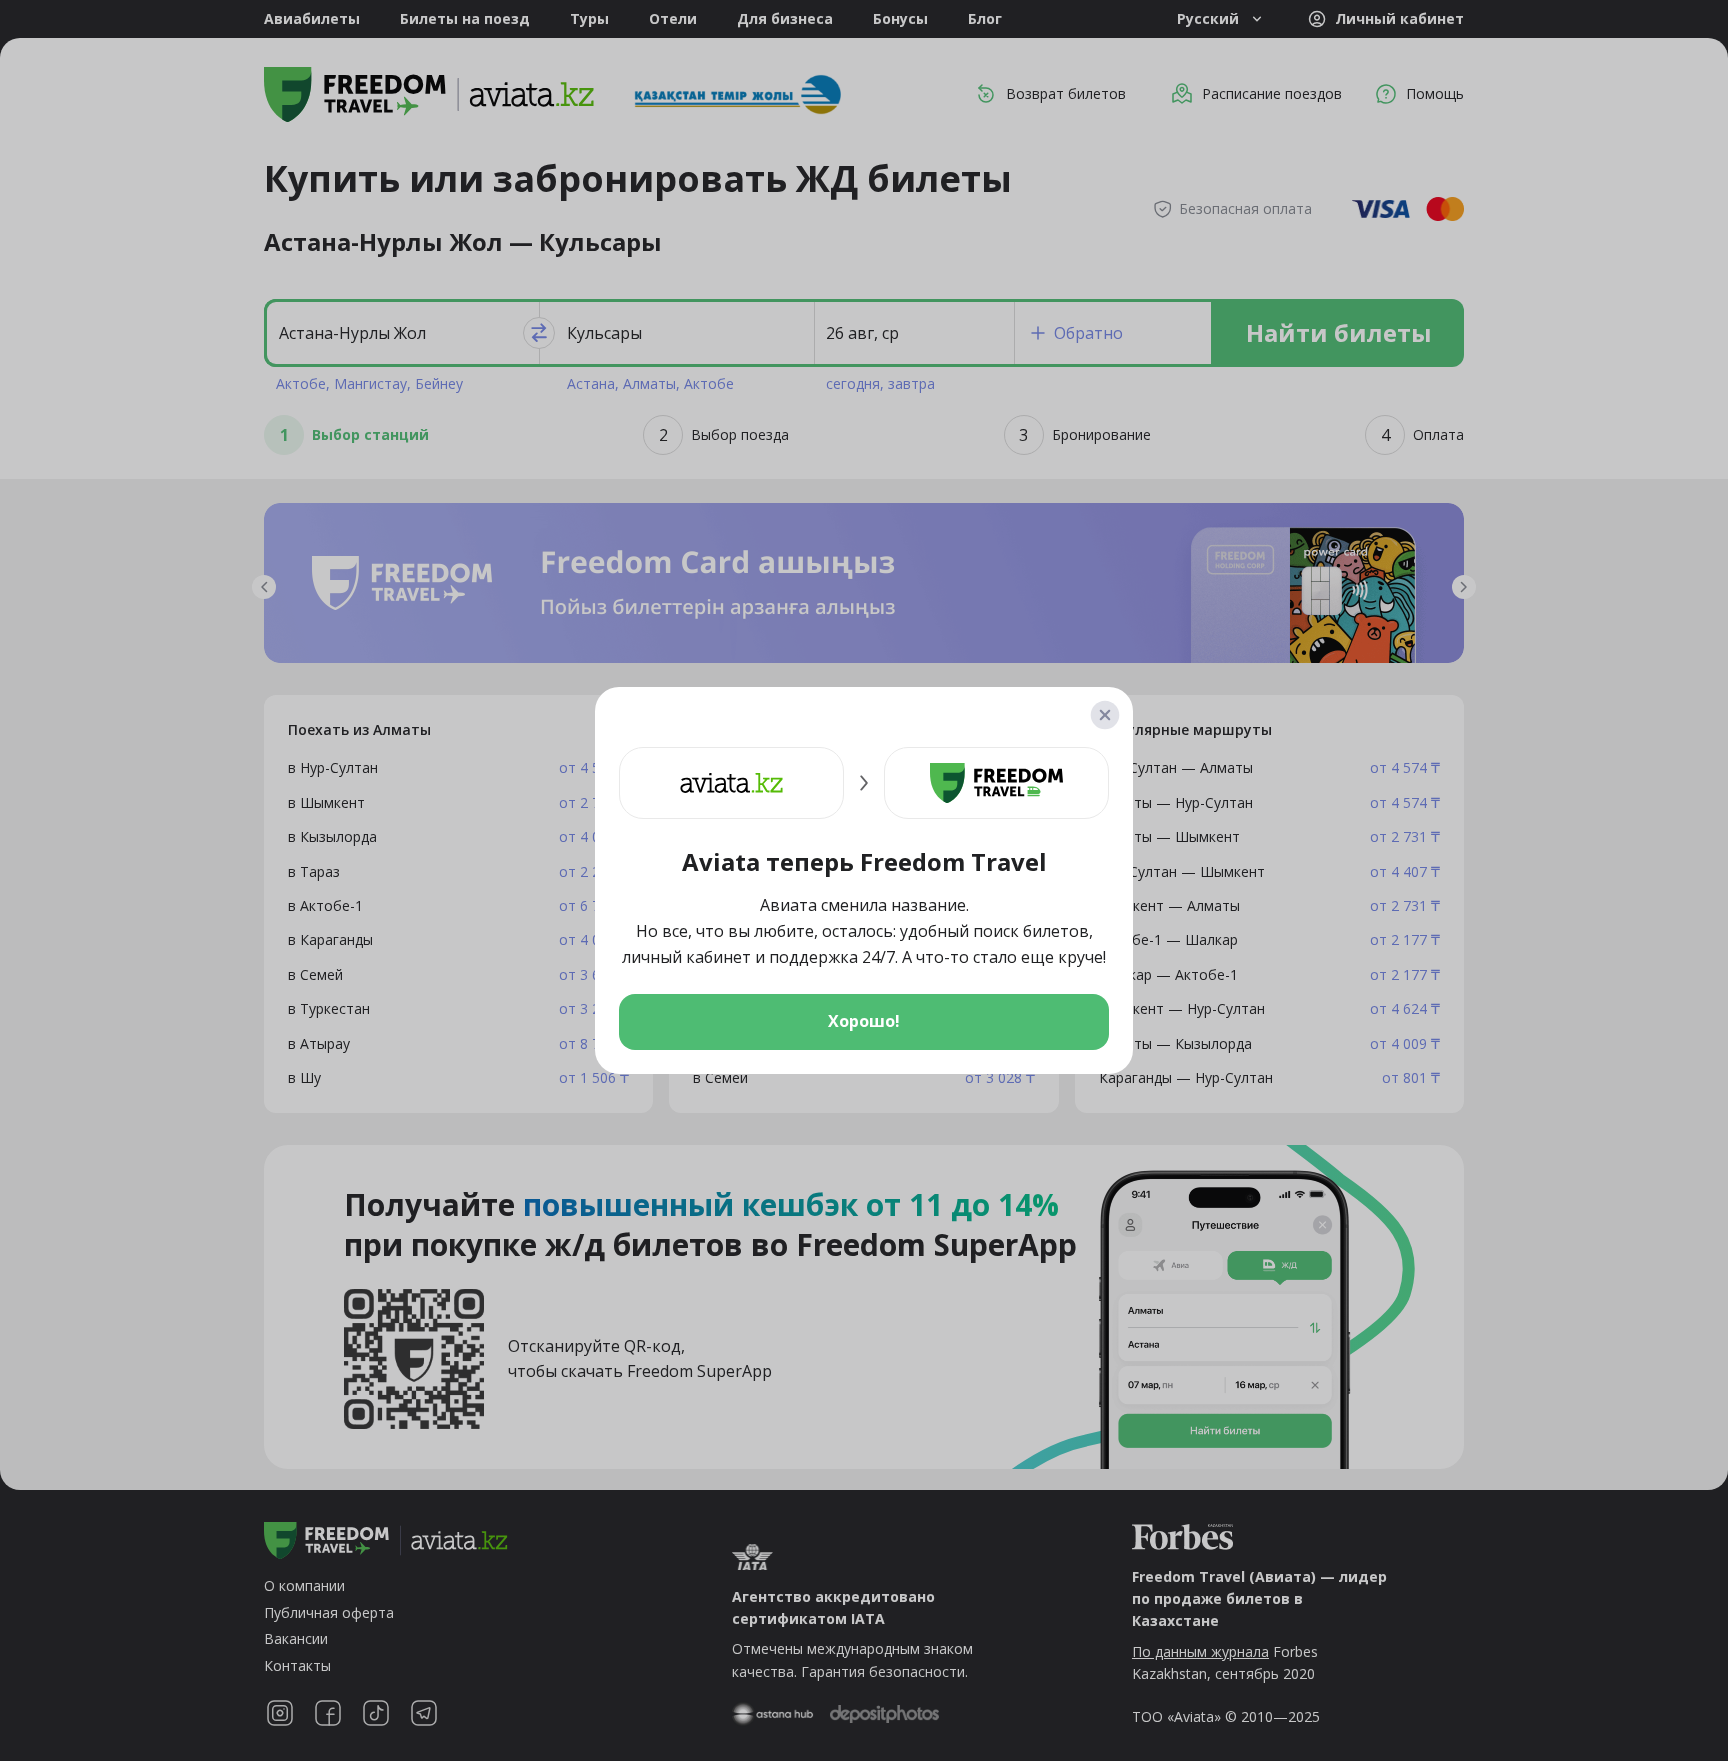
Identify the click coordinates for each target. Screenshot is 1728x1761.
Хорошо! (864, 1021)
